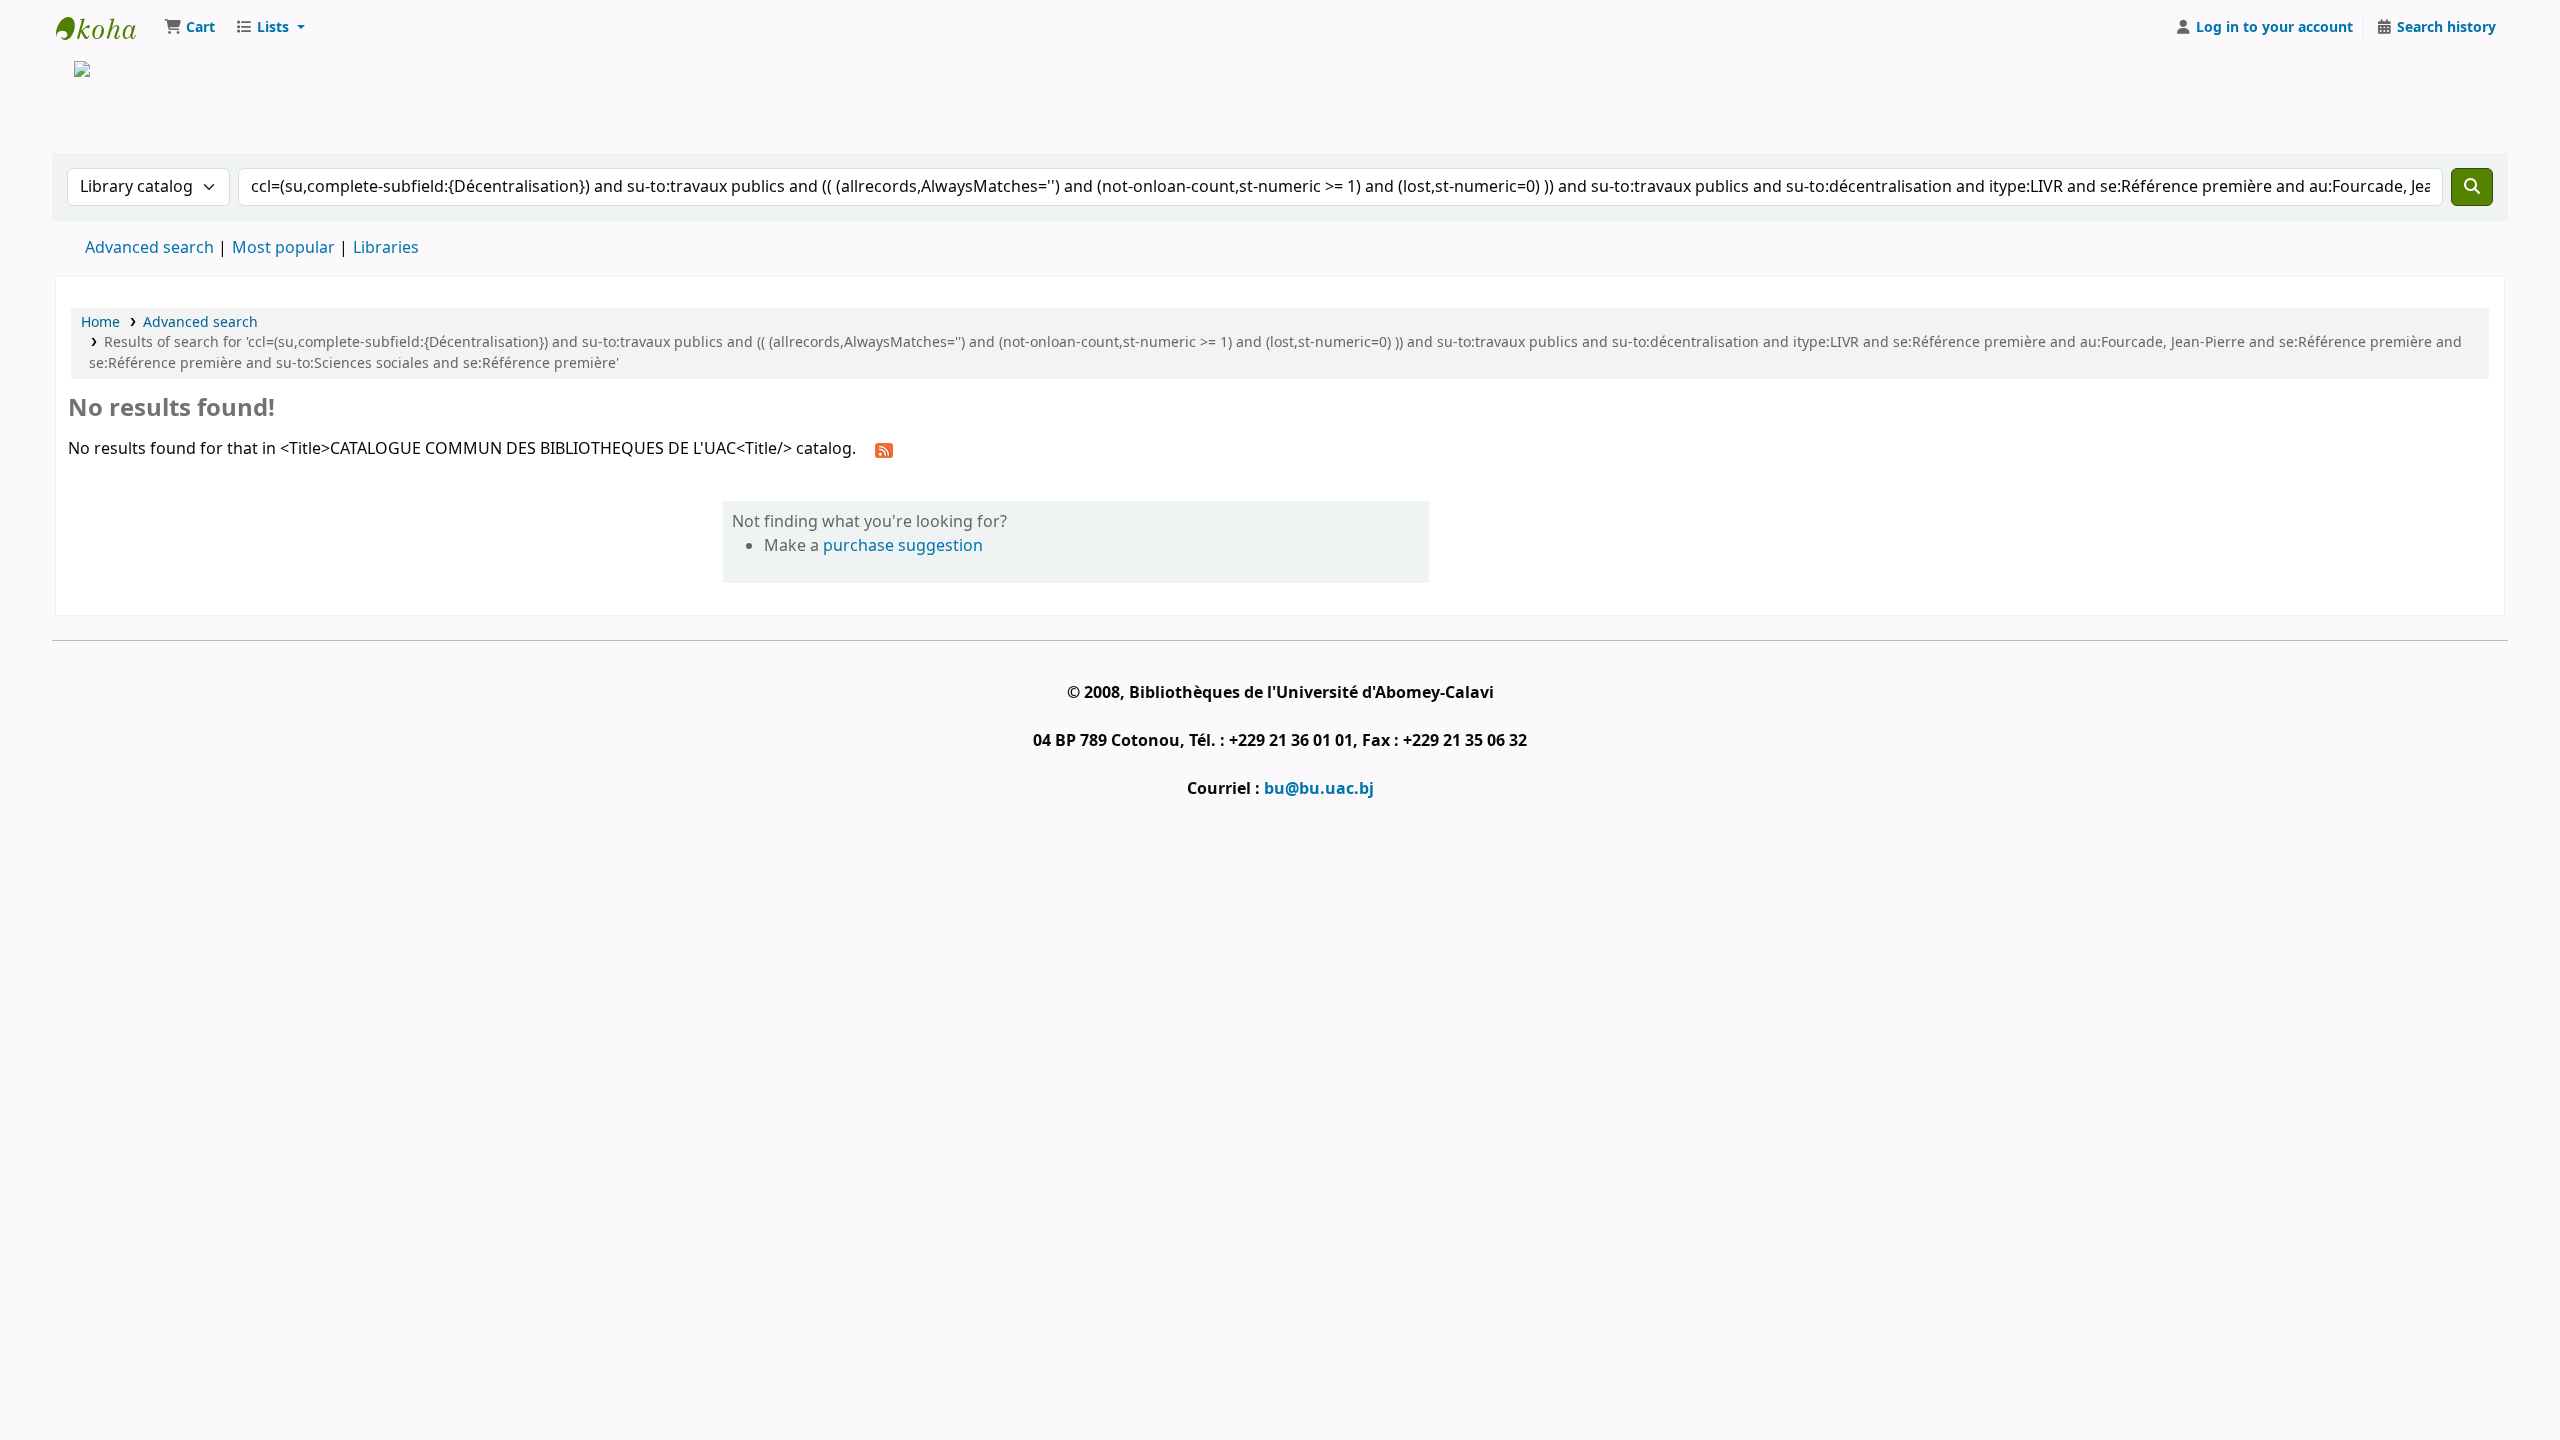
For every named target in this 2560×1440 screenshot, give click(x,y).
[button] (189, 28)
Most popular (283, 248)
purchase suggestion (903, 546)
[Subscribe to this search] (884, 450)
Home (100, 322)
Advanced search (149, 248)
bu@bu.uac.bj (1319, 789)
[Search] (2472, 187)
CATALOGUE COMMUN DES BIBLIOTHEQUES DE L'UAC (106, 28)
